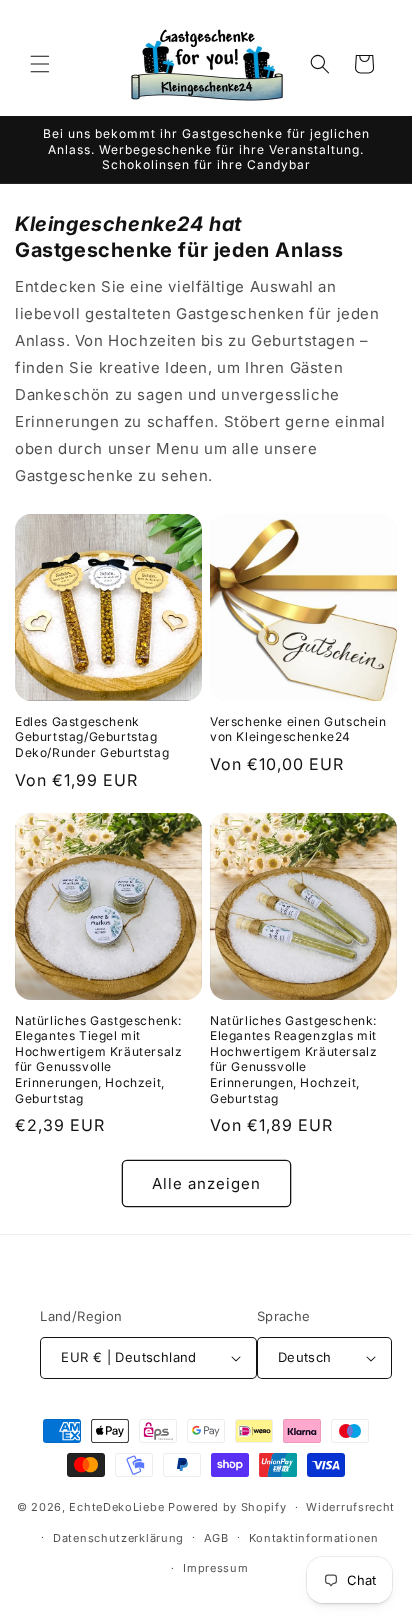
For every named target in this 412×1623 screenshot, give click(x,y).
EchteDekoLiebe (116, 1507)
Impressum (215, 1568)
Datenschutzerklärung (118, 1538)
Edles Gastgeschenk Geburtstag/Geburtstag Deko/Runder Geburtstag (92, 737)
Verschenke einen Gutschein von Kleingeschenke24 (298, 729)
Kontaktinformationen (314, 1538)
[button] (40, 64)
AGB (216, 1538)
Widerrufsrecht (350, 1507)
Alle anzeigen (206, 1183)
